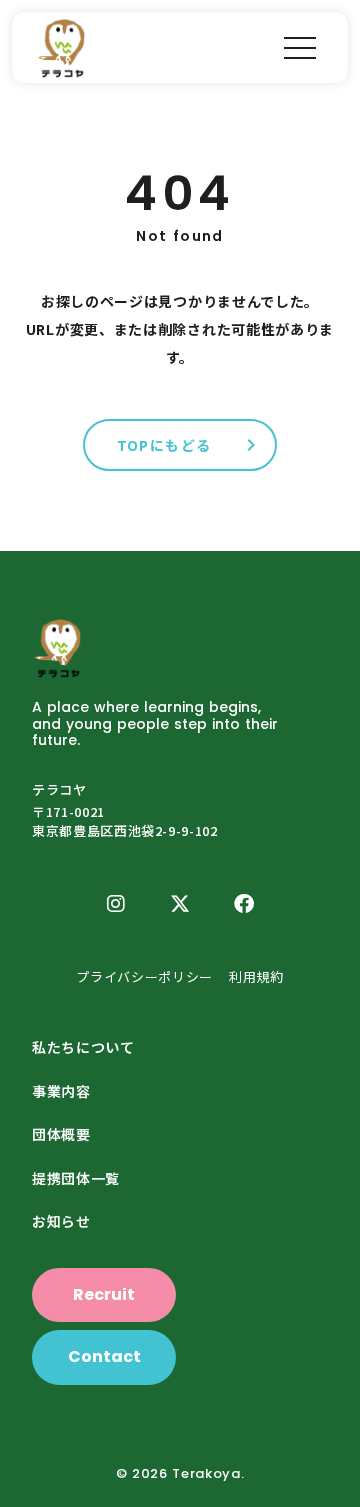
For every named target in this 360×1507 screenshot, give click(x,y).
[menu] (300, 48)
